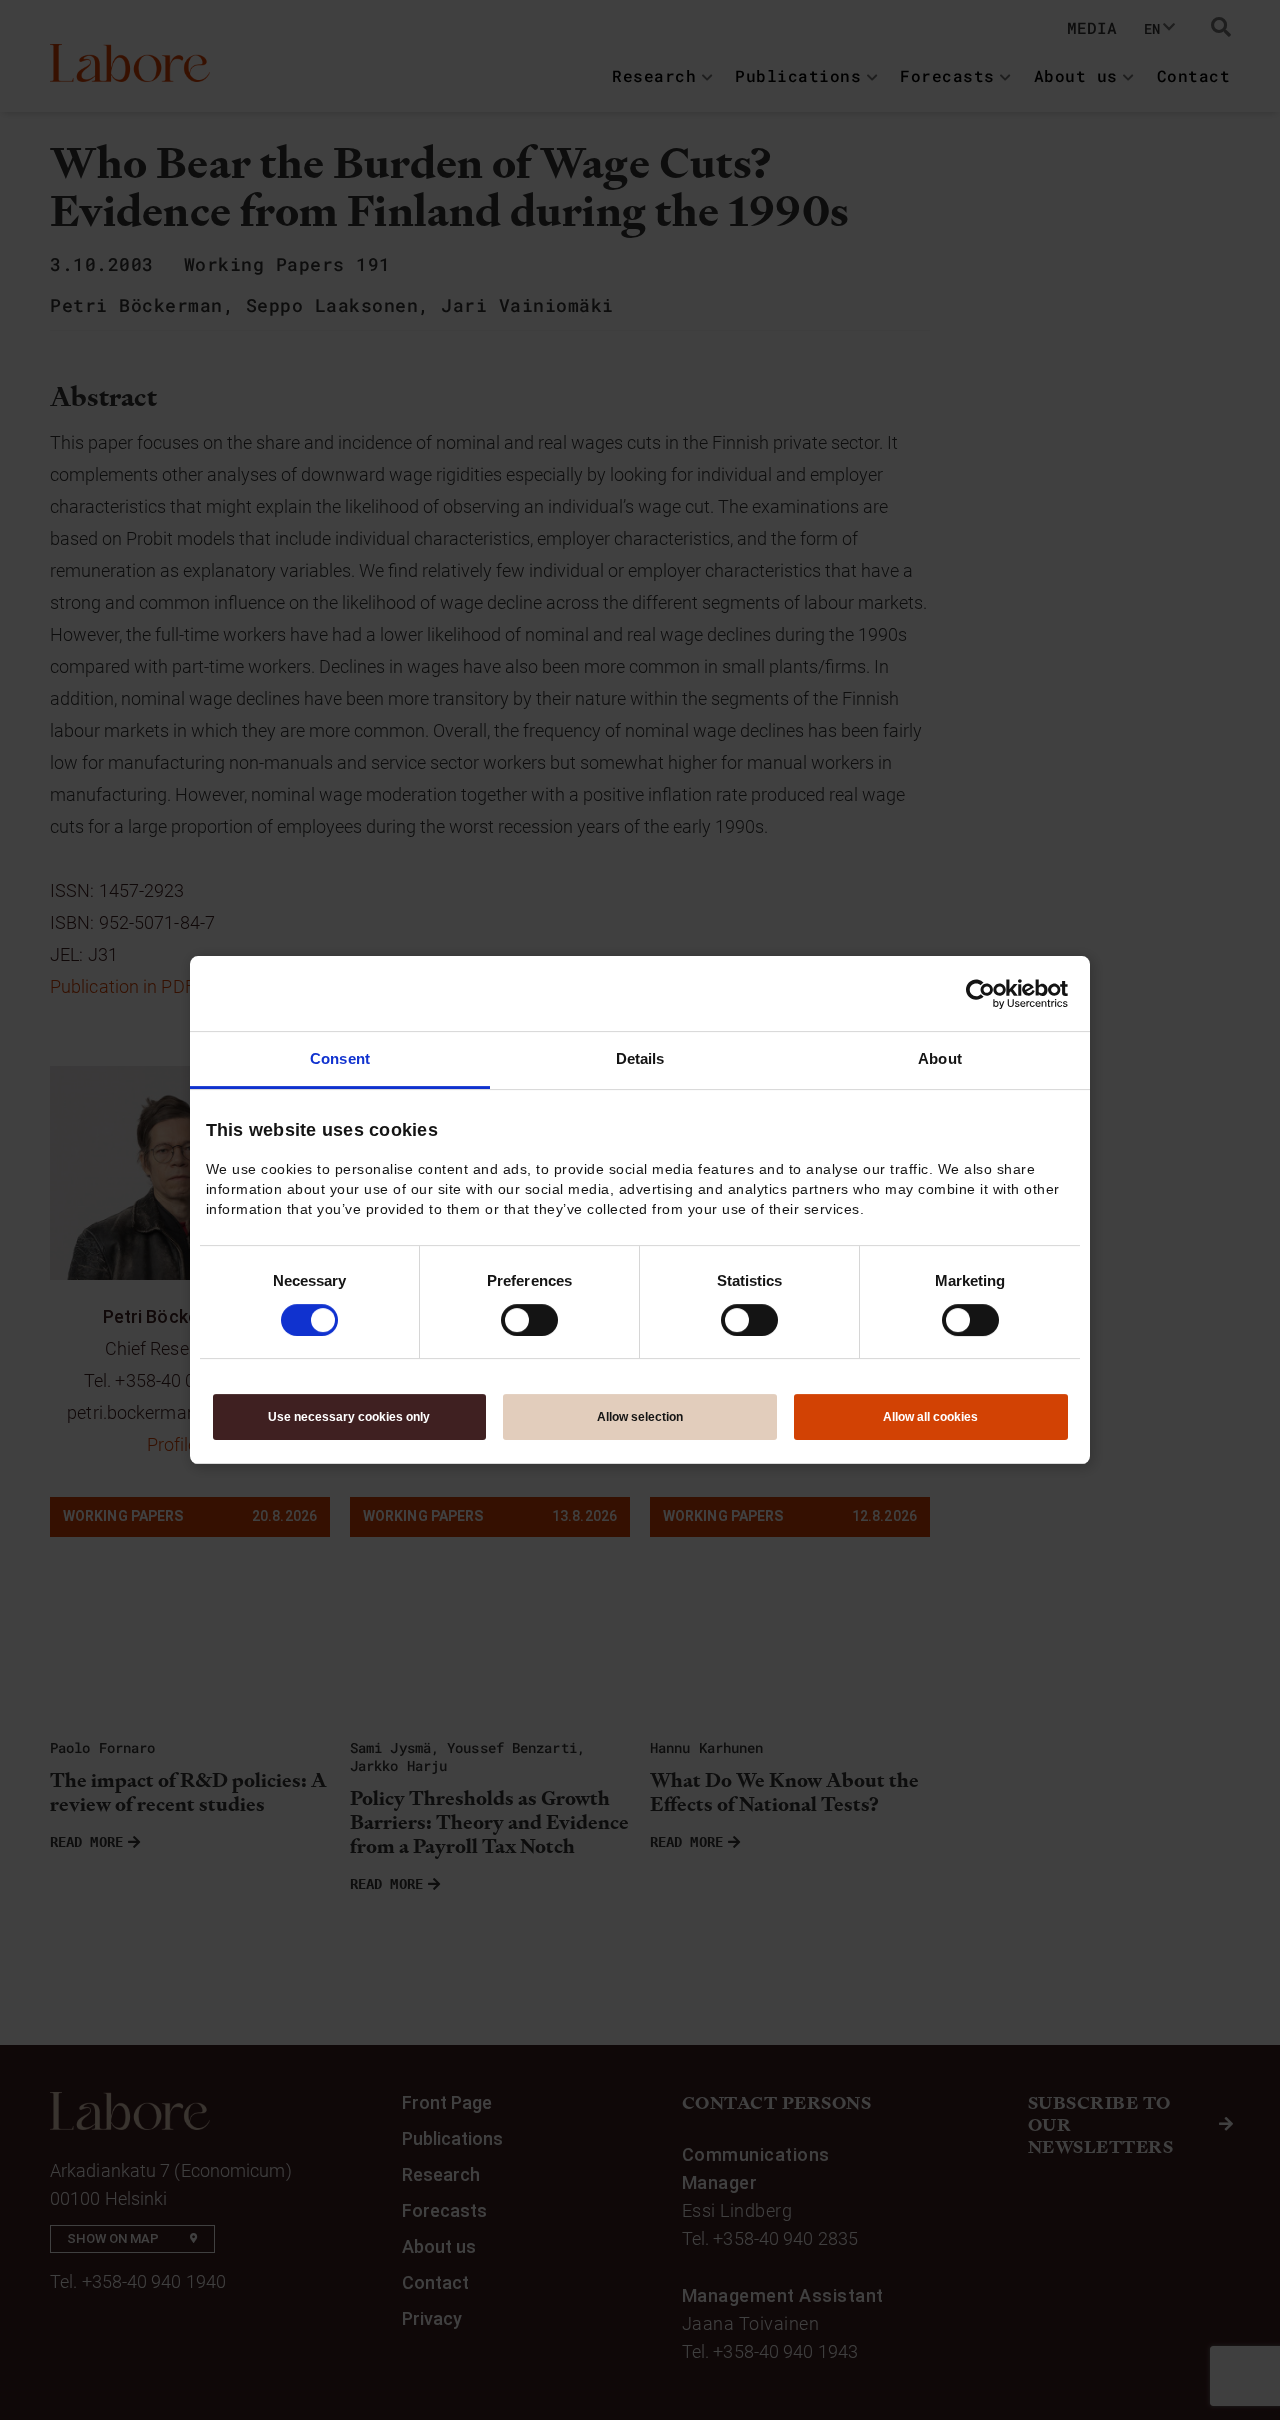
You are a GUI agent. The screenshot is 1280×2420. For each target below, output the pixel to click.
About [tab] (940, 1058)
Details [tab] (640, 1058)
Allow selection (640, 1417)
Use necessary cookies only (349, 1417)
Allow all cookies (930, 1417)
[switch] (529, 1320)
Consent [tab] (340, 1058)
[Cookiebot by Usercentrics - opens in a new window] (980, 994)
